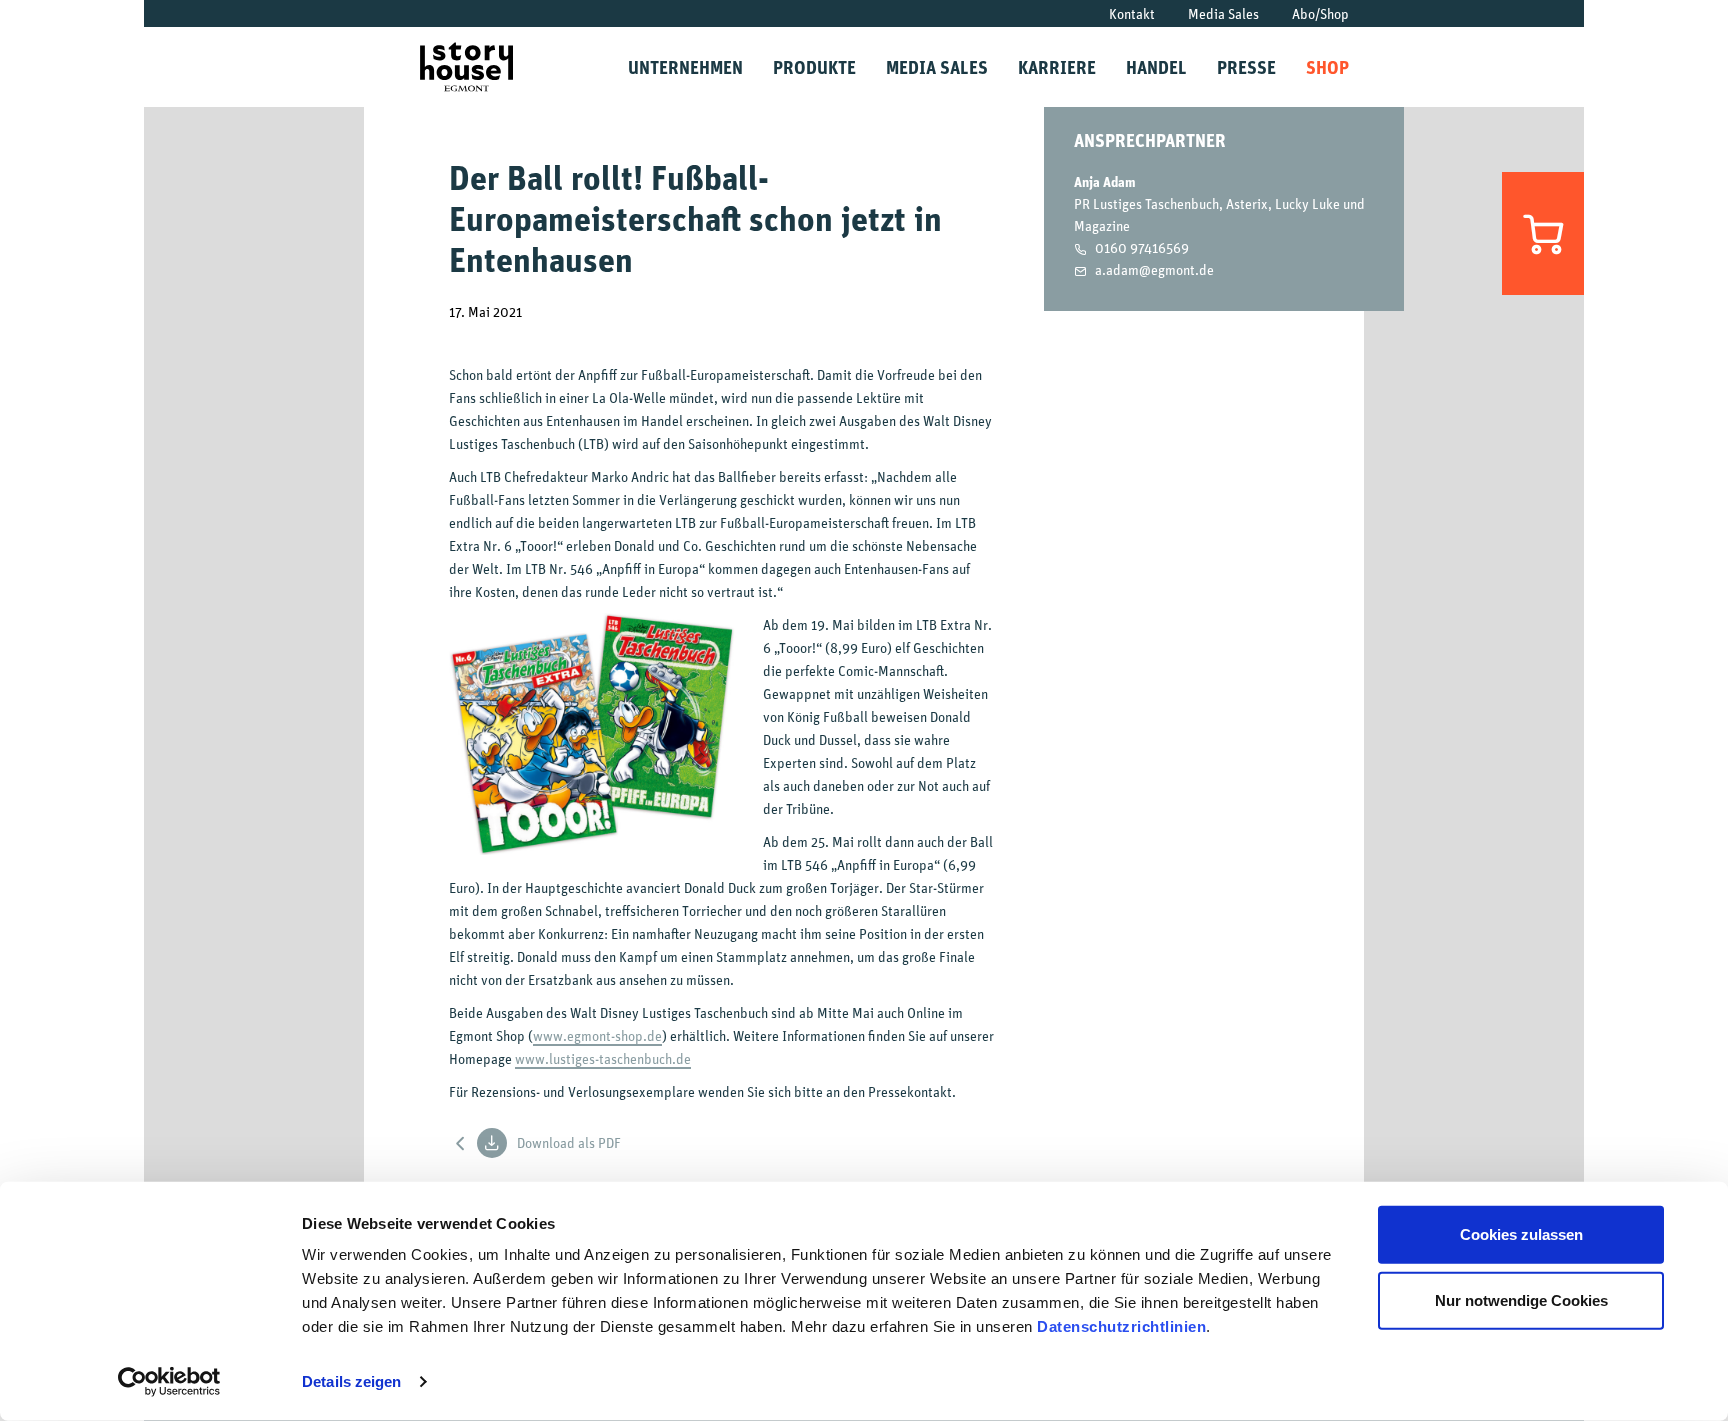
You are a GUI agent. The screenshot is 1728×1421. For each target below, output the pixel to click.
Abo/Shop (1320, 13)
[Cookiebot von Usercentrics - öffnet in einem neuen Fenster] (169, 1382)
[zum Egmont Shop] (1543, 233)
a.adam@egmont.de (1154, 269)
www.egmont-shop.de (597, 1035)
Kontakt (1132, 13)
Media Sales (1223, 13)
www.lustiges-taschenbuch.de (603, 1058)
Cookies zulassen (1521, 1234)
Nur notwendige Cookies (1521, 1299)
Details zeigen (351, 1381)
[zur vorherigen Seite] (461, 1142)
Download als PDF (569, 1142)
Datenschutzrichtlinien (1121, 1326)
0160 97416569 (1142, 247)
